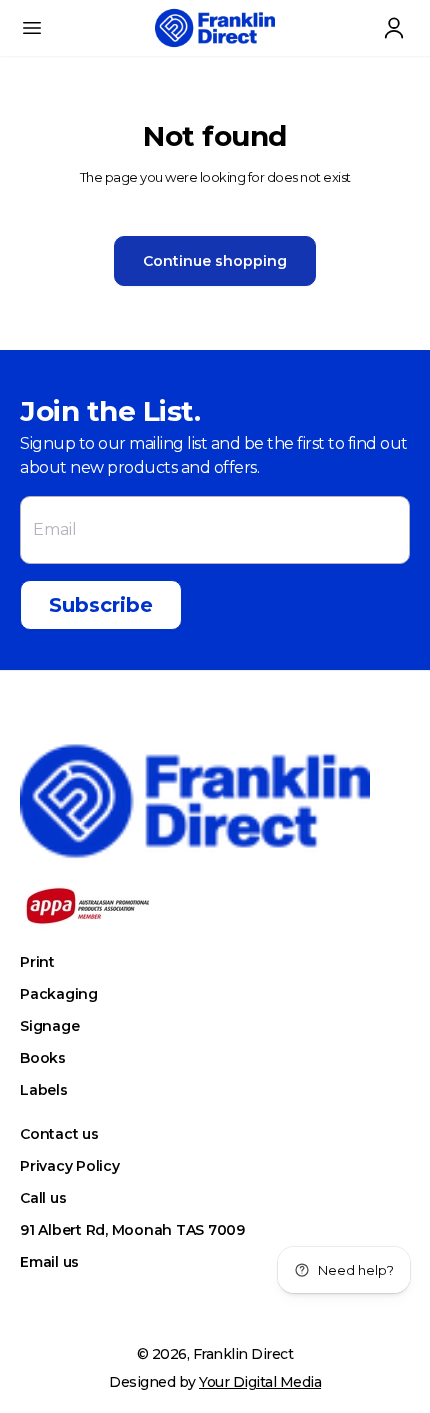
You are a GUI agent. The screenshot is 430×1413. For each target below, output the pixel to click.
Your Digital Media (260, 1382)
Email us (49, 1262)
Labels (44, 1090)
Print (37, 962)
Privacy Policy (70, 1166)
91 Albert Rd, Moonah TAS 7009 (132, 1230)
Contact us (59, 1134)
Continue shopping (215, 261)
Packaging (59, 994)
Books (43, 1058)
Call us (43, 1198)
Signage (49, 1026)
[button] (32, 28)
